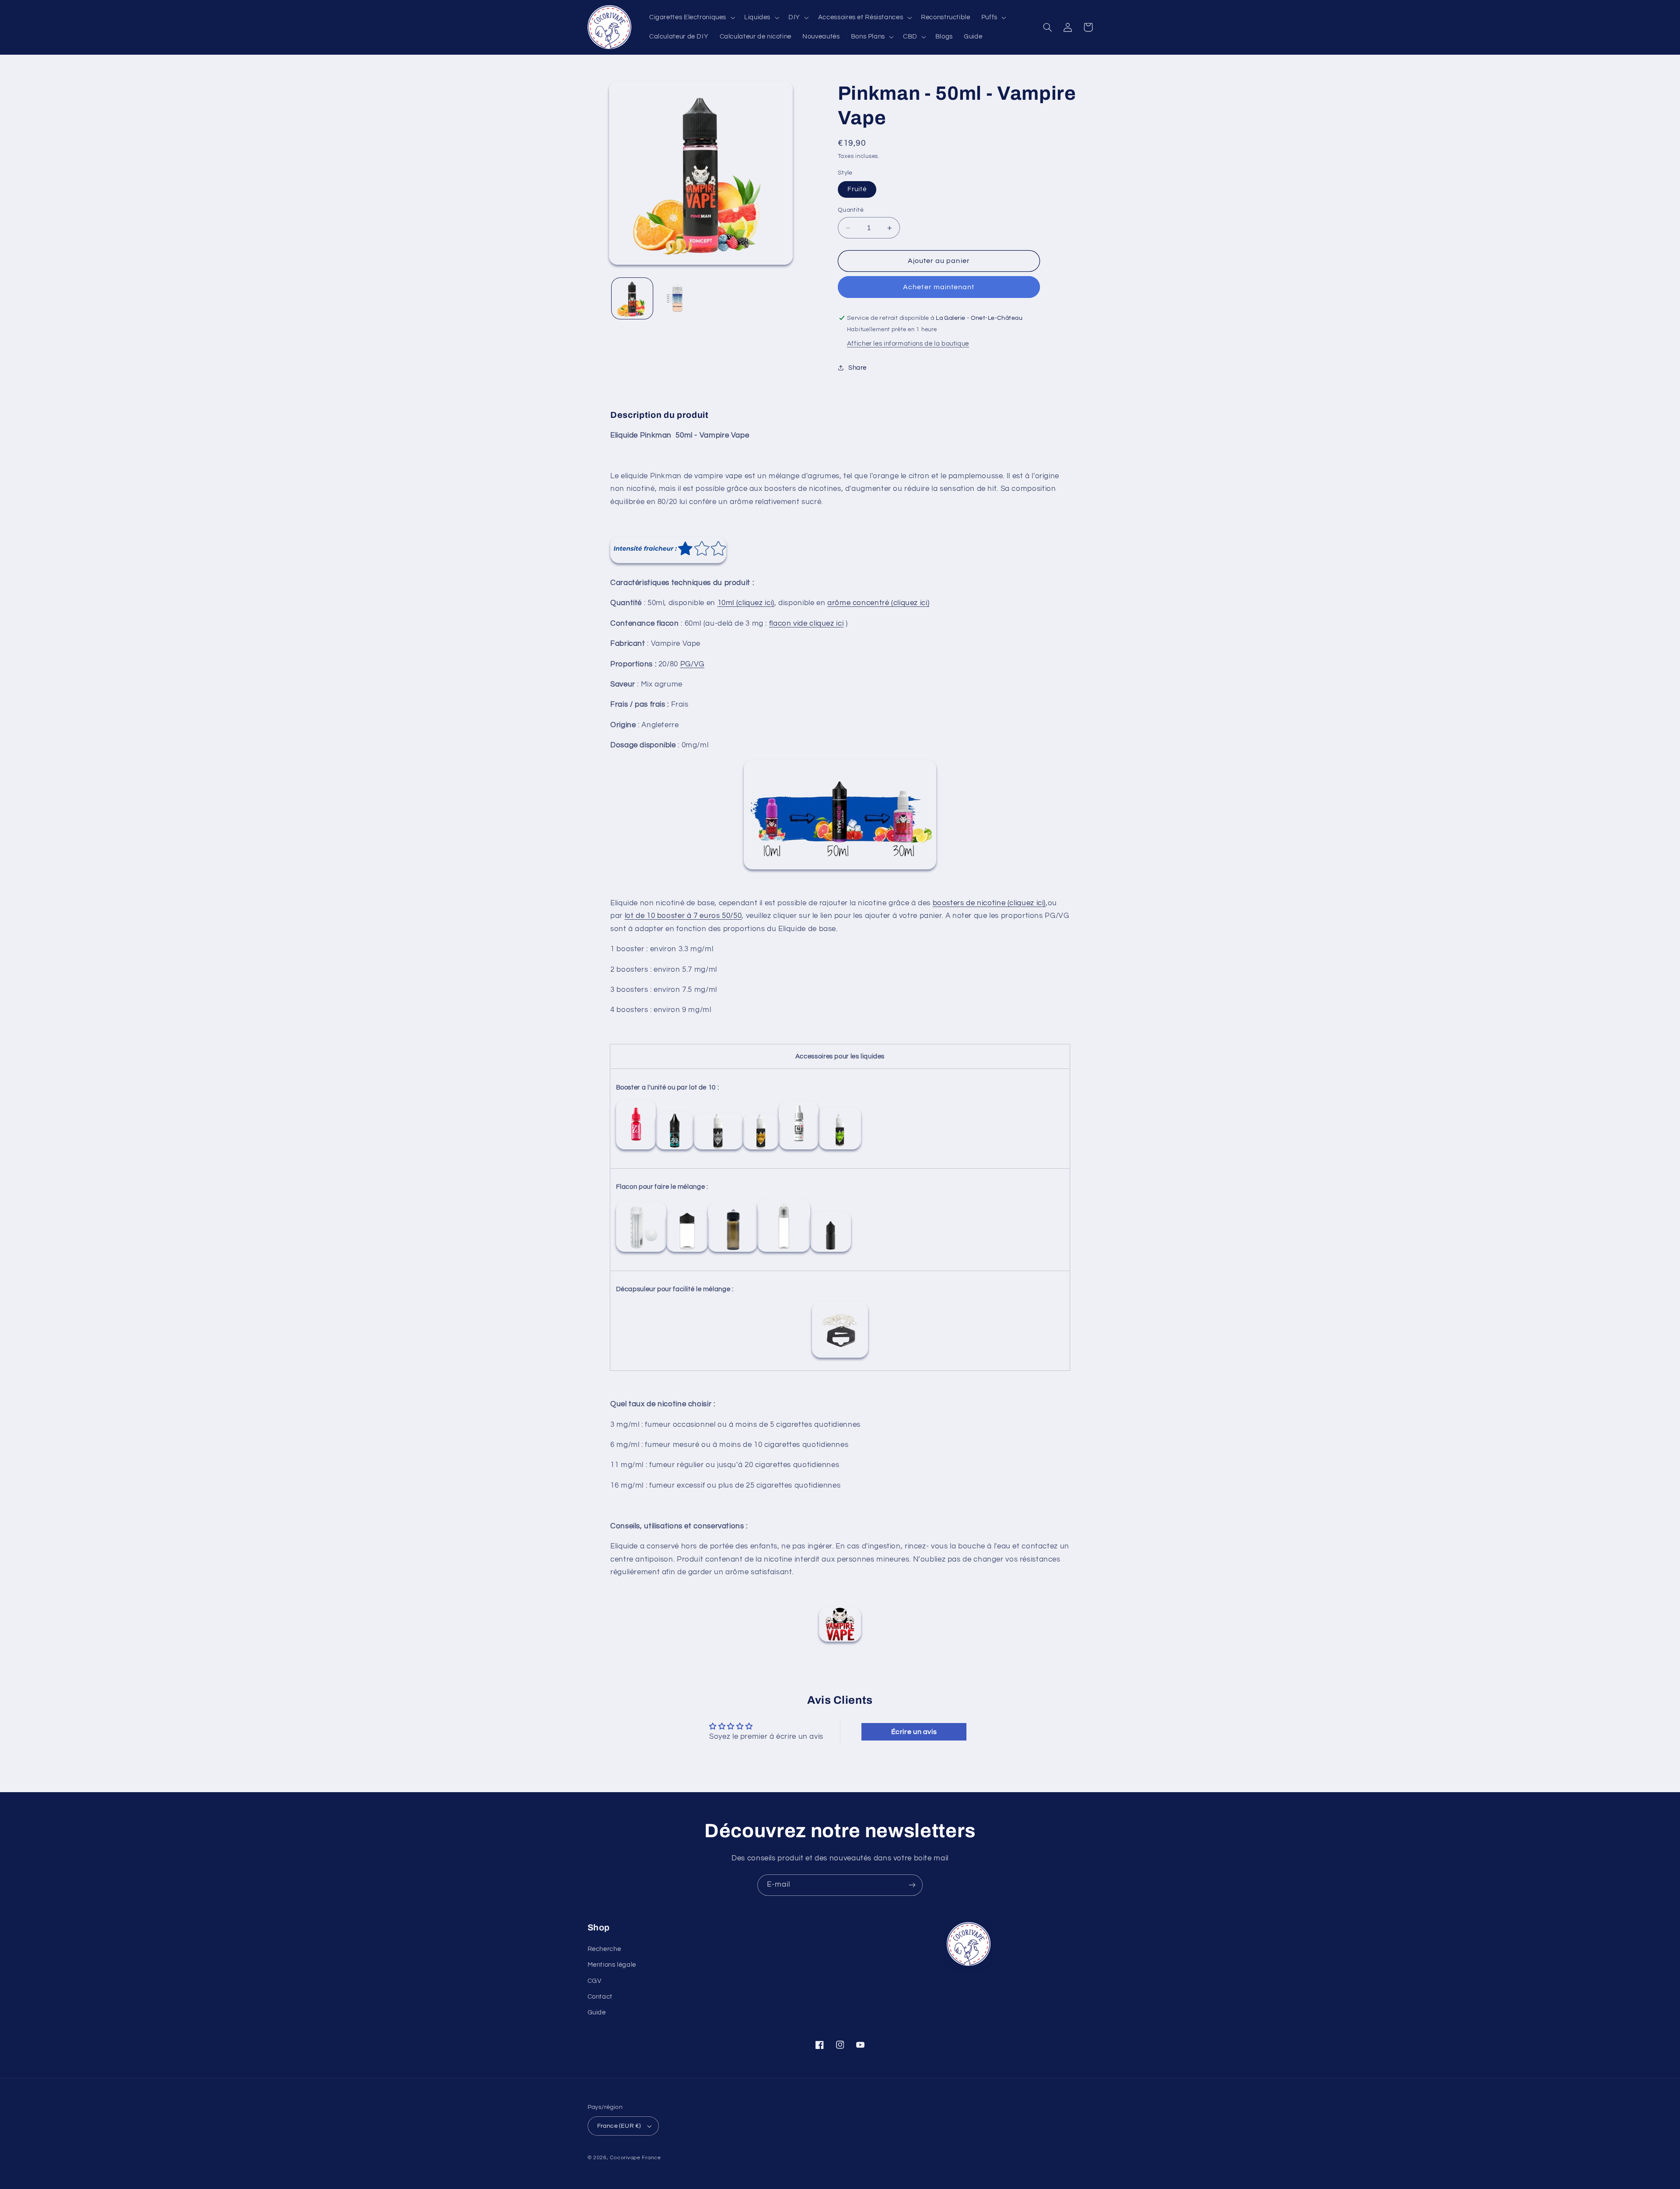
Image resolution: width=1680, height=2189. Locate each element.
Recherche (604, 1949)
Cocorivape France (635, 2158)
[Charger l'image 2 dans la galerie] (678, 298)
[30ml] (831, 1252)
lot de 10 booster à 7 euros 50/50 (683, 916)
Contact (600, 1997)
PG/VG (692, 664)
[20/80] (799, 1149)
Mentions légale (612, 1965)
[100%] (840, 1149)
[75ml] (784, 1252)
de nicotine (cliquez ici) (1005, 903)
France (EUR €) (619, 2126)
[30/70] (761, 1149)
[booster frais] (675, 1149)
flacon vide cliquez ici (807, 623)
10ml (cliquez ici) (746, 603)
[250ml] (641, 1252)
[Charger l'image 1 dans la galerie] (632, 298)
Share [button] (857, 368)
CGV (595, 1981)
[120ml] (733, 1252)
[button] (691, 18)
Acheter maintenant (939, 287)
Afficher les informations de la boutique (908, 344)
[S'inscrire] (912, 1885)
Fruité (857, 189)
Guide (597, 2012)
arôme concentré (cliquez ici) (878, 603)
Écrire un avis (914, 1732)
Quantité (851, 210)
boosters (948, 903)
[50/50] (636, 1149)
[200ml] (687, 1252)
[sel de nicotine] (718, 1149)
